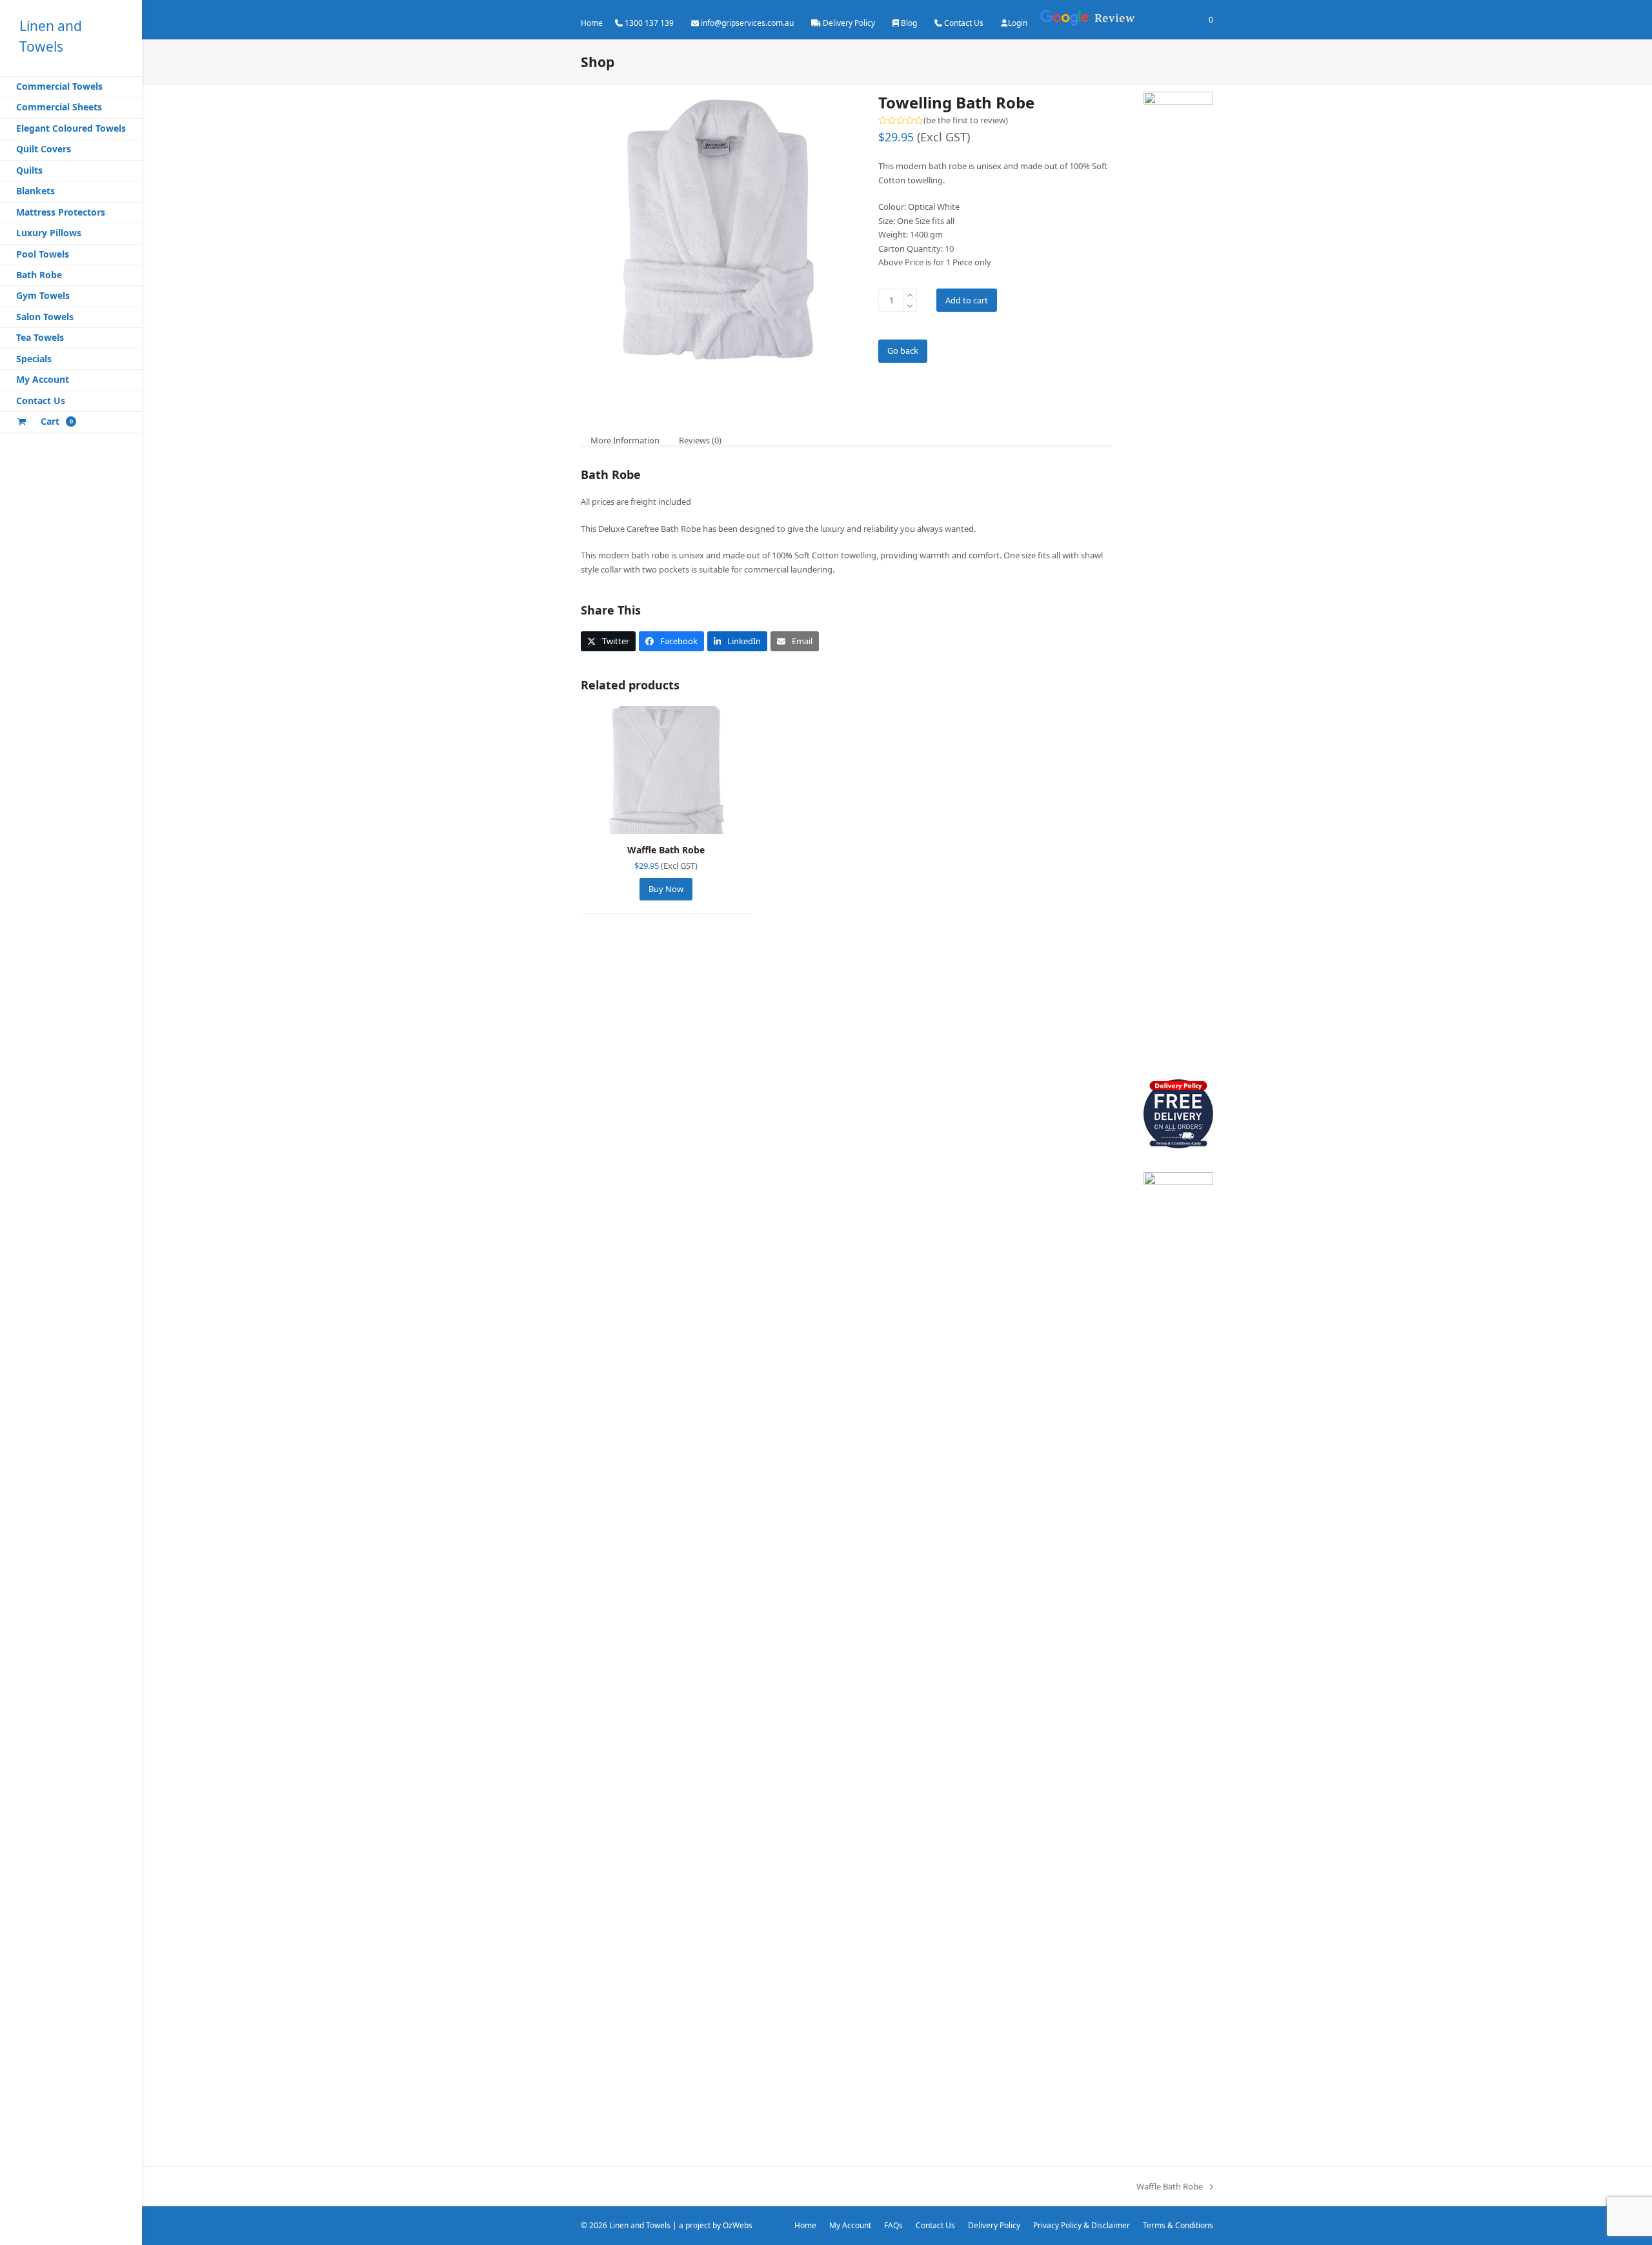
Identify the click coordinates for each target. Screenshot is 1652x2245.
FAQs (893, 2225)
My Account (850, 2225)
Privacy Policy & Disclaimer (1082, 2225)
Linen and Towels (640, 2225)
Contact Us (964, 23)
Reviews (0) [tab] (700, 440)
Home (592, 23)
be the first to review (966, 120)
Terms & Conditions (1178, 2225)
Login (1018, 23)
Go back (903, 350)
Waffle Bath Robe (1170, 2187)
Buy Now (666, 889)
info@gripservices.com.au (747, 23)
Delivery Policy (849, 23)
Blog (909, 23)
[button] (608, 641)
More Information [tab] (625, 440)
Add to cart (967, 300)
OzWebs (738, 2225)
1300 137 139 (649, 23)
